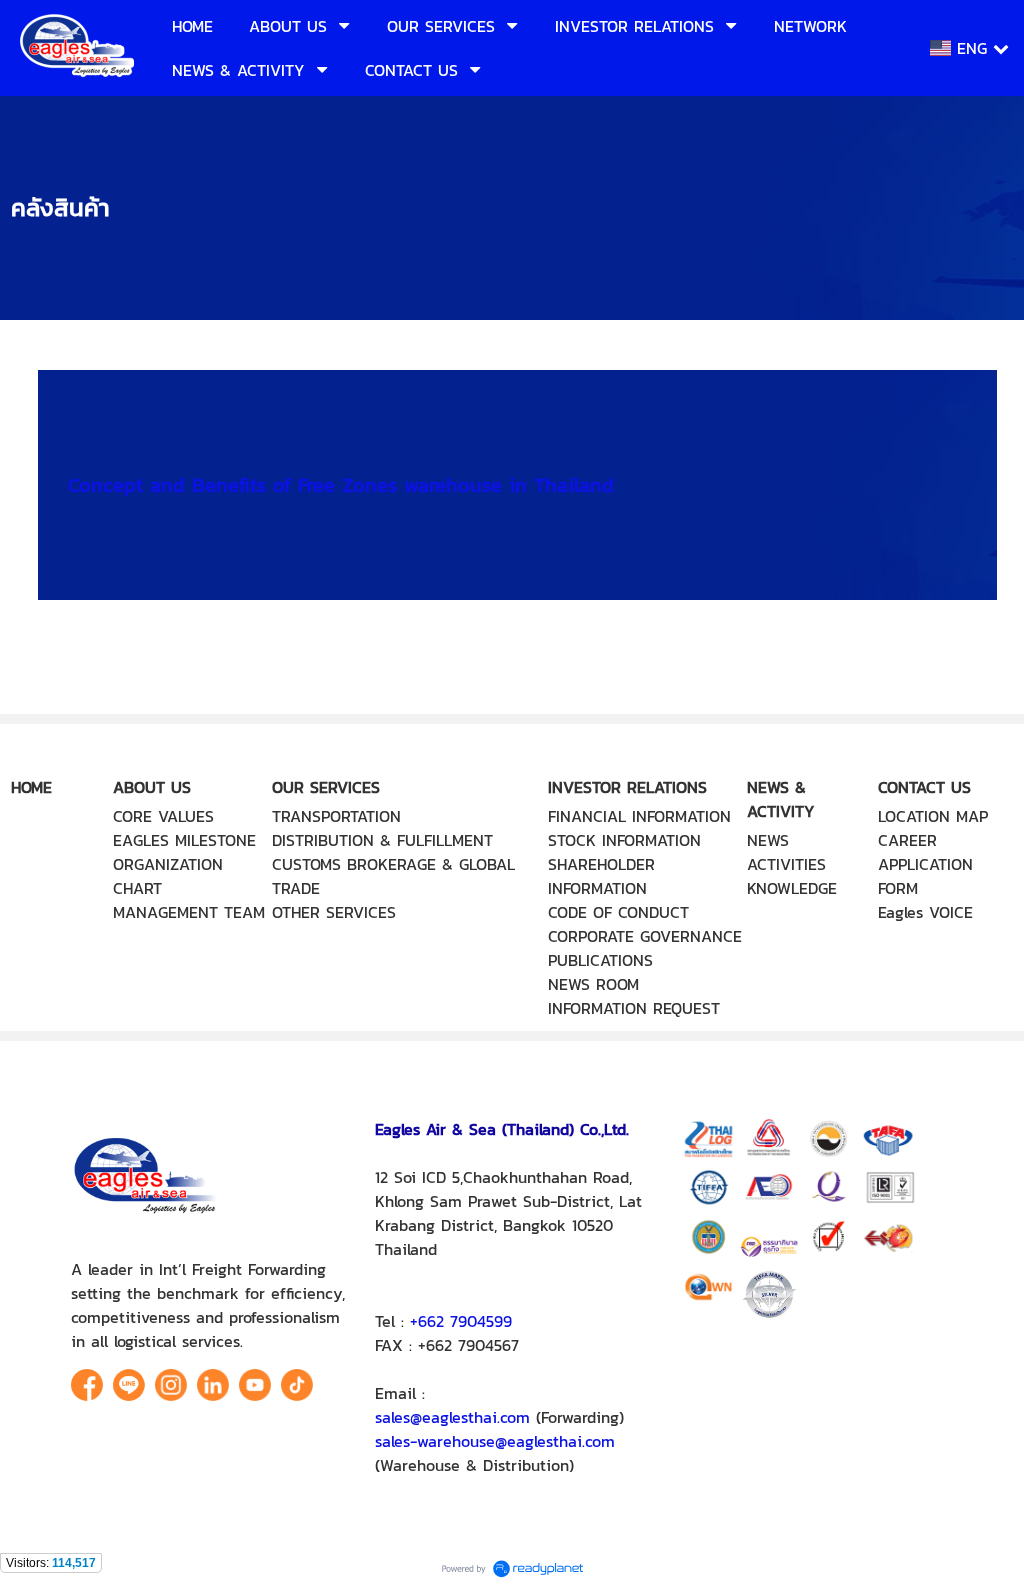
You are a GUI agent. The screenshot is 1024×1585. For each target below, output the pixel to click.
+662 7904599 (461, 1321)
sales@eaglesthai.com (452, 1417)
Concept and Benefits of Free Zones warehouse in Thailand (341, 485)
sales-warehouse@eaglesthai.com (495, 1441)
